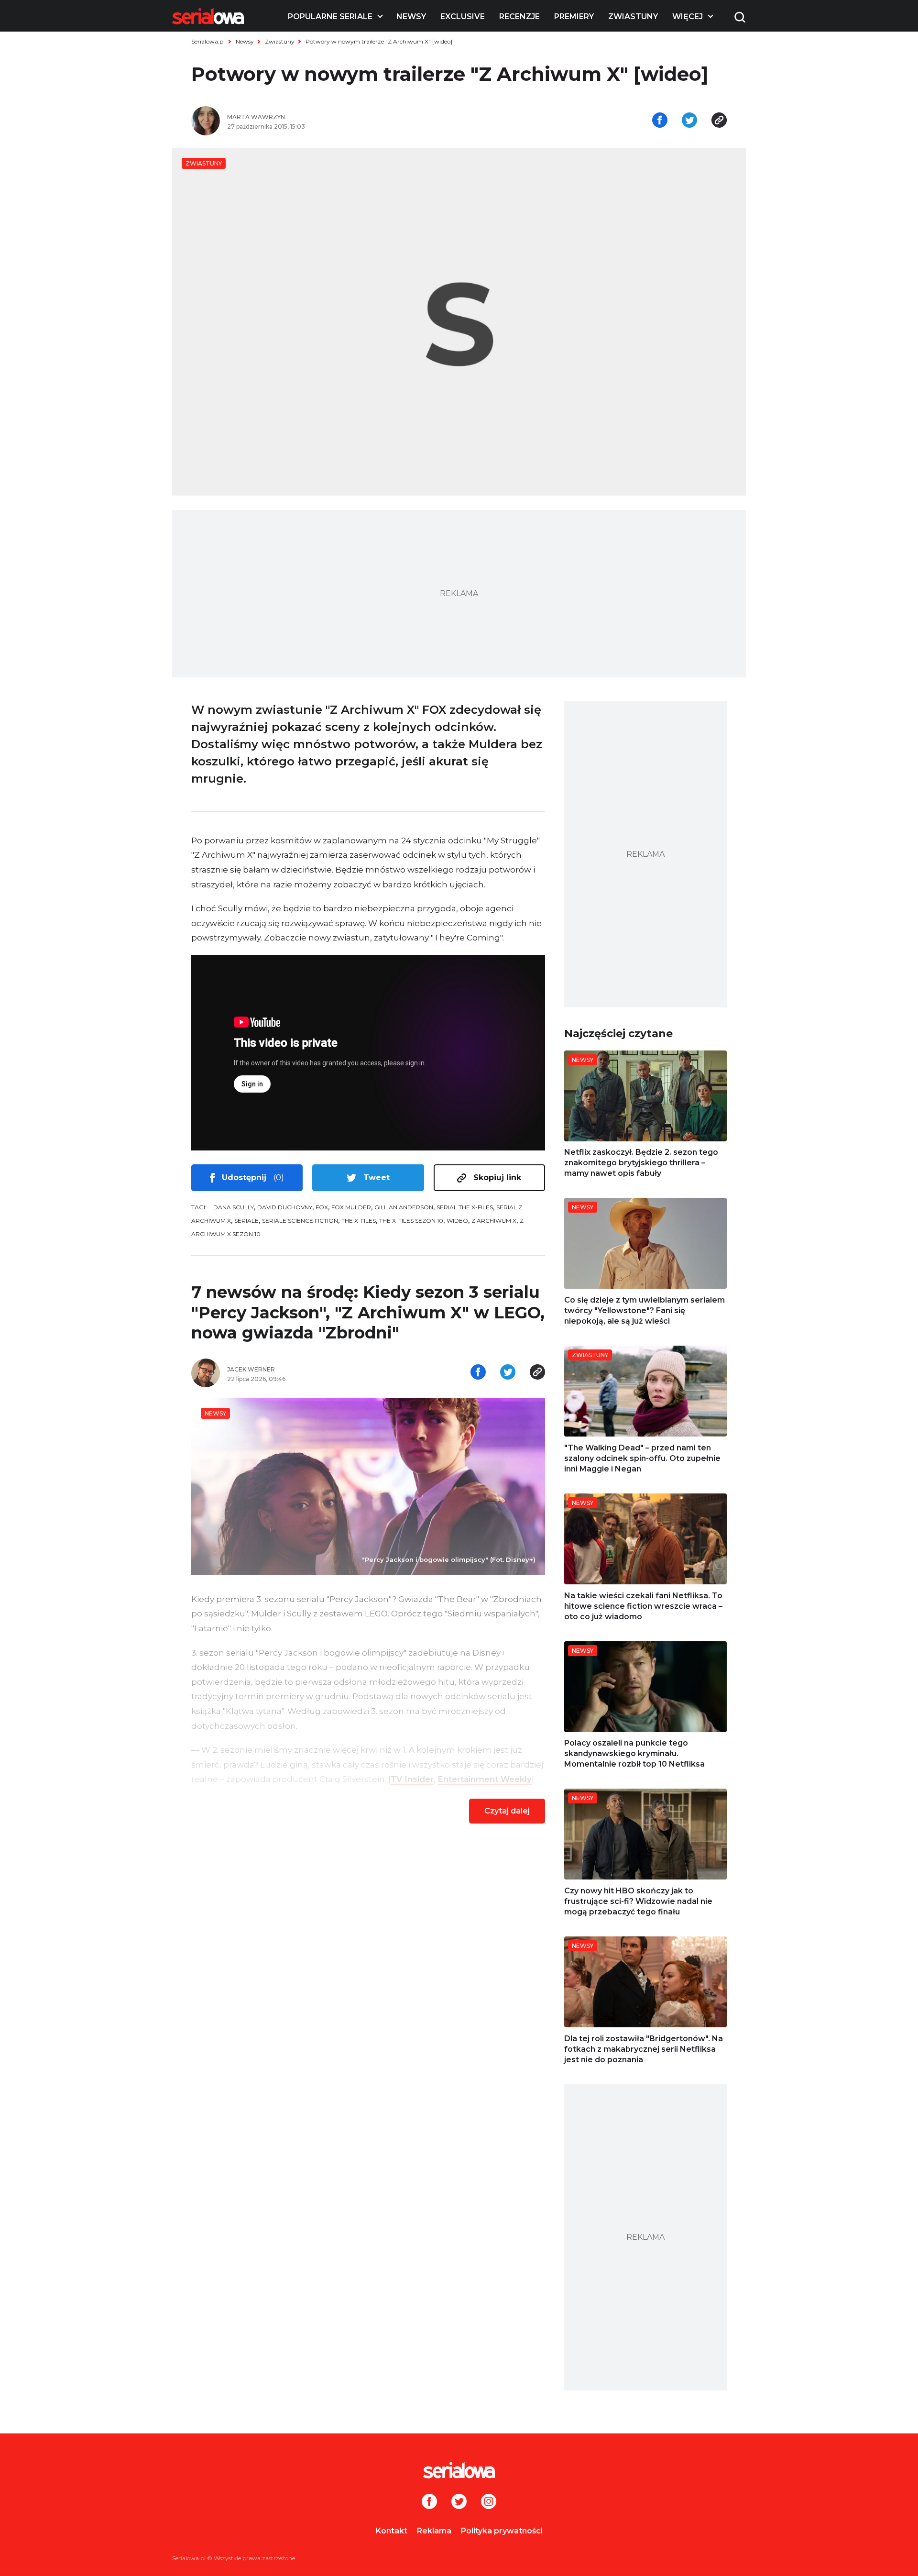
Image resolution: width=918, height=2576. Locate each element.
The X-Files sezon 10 (411, 1221)
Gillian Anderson (404, 1207)
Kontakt (392, 2531)
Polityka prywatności (502, 2531)
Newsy (411, 17)
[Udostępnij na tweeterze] (689, 121)
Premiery (574, 17)
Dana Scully (234, 1207)
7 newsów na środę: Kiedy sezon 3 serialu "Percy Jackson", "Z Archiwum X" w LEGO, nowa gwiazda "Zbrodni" (368, 1312)
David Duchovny (285, 1207)
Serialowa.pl (208, 41)
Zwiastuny (633, 17)
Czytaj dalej (507, 1811)
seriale (246, 1221)
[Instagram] (489, 2502)
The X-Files (359, 1221)
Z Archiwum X (494, 1221)
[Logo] (208, 16)
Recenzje (519, 17)
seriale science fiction (300, 1221)
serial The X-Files (465, 1207)
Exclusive (463, 17)
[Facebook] (429, 2502)
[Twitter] (459, 2502)
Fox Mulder (351, 1207)
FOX (322, 1207)
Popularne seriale (330, 17)
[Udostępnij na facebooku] (660, 121)
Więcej (688, 17)
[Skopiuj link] (719, 121)
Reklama (434, 2531)
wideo (457, 1221)
